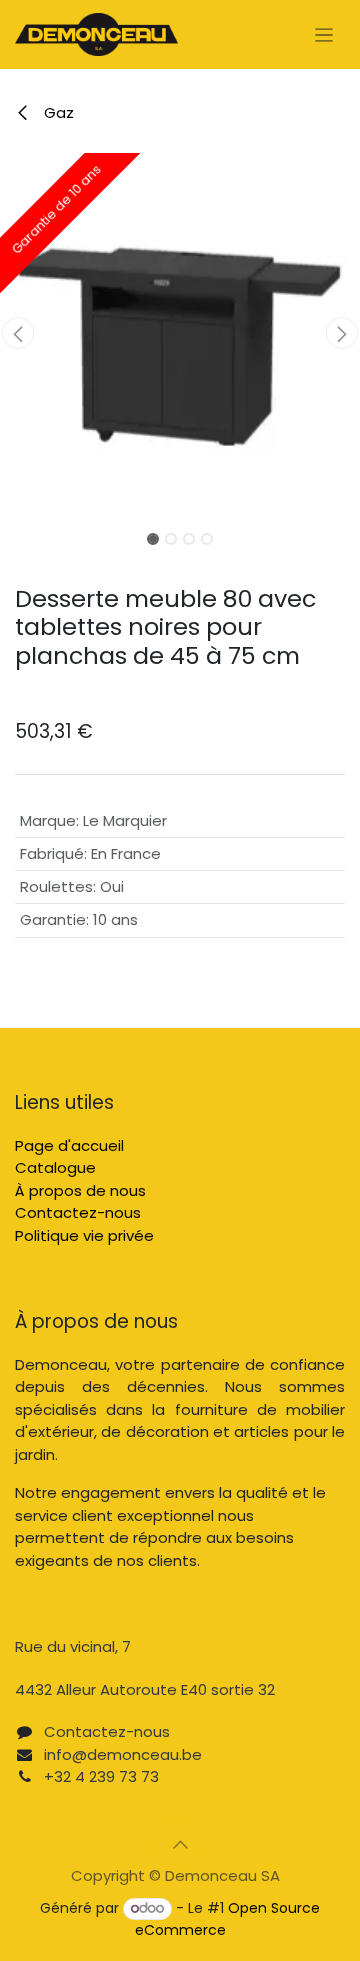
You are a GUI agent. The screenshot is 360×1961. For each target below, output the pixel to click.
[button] (18, 333)
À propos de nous (80, 1190)
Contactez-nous (78, 1212)
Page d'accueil (69, 1145)
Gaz (57, 112)
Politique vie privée (84, 1235)
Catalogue (55, 1167)
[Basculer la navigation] (324, 34)
